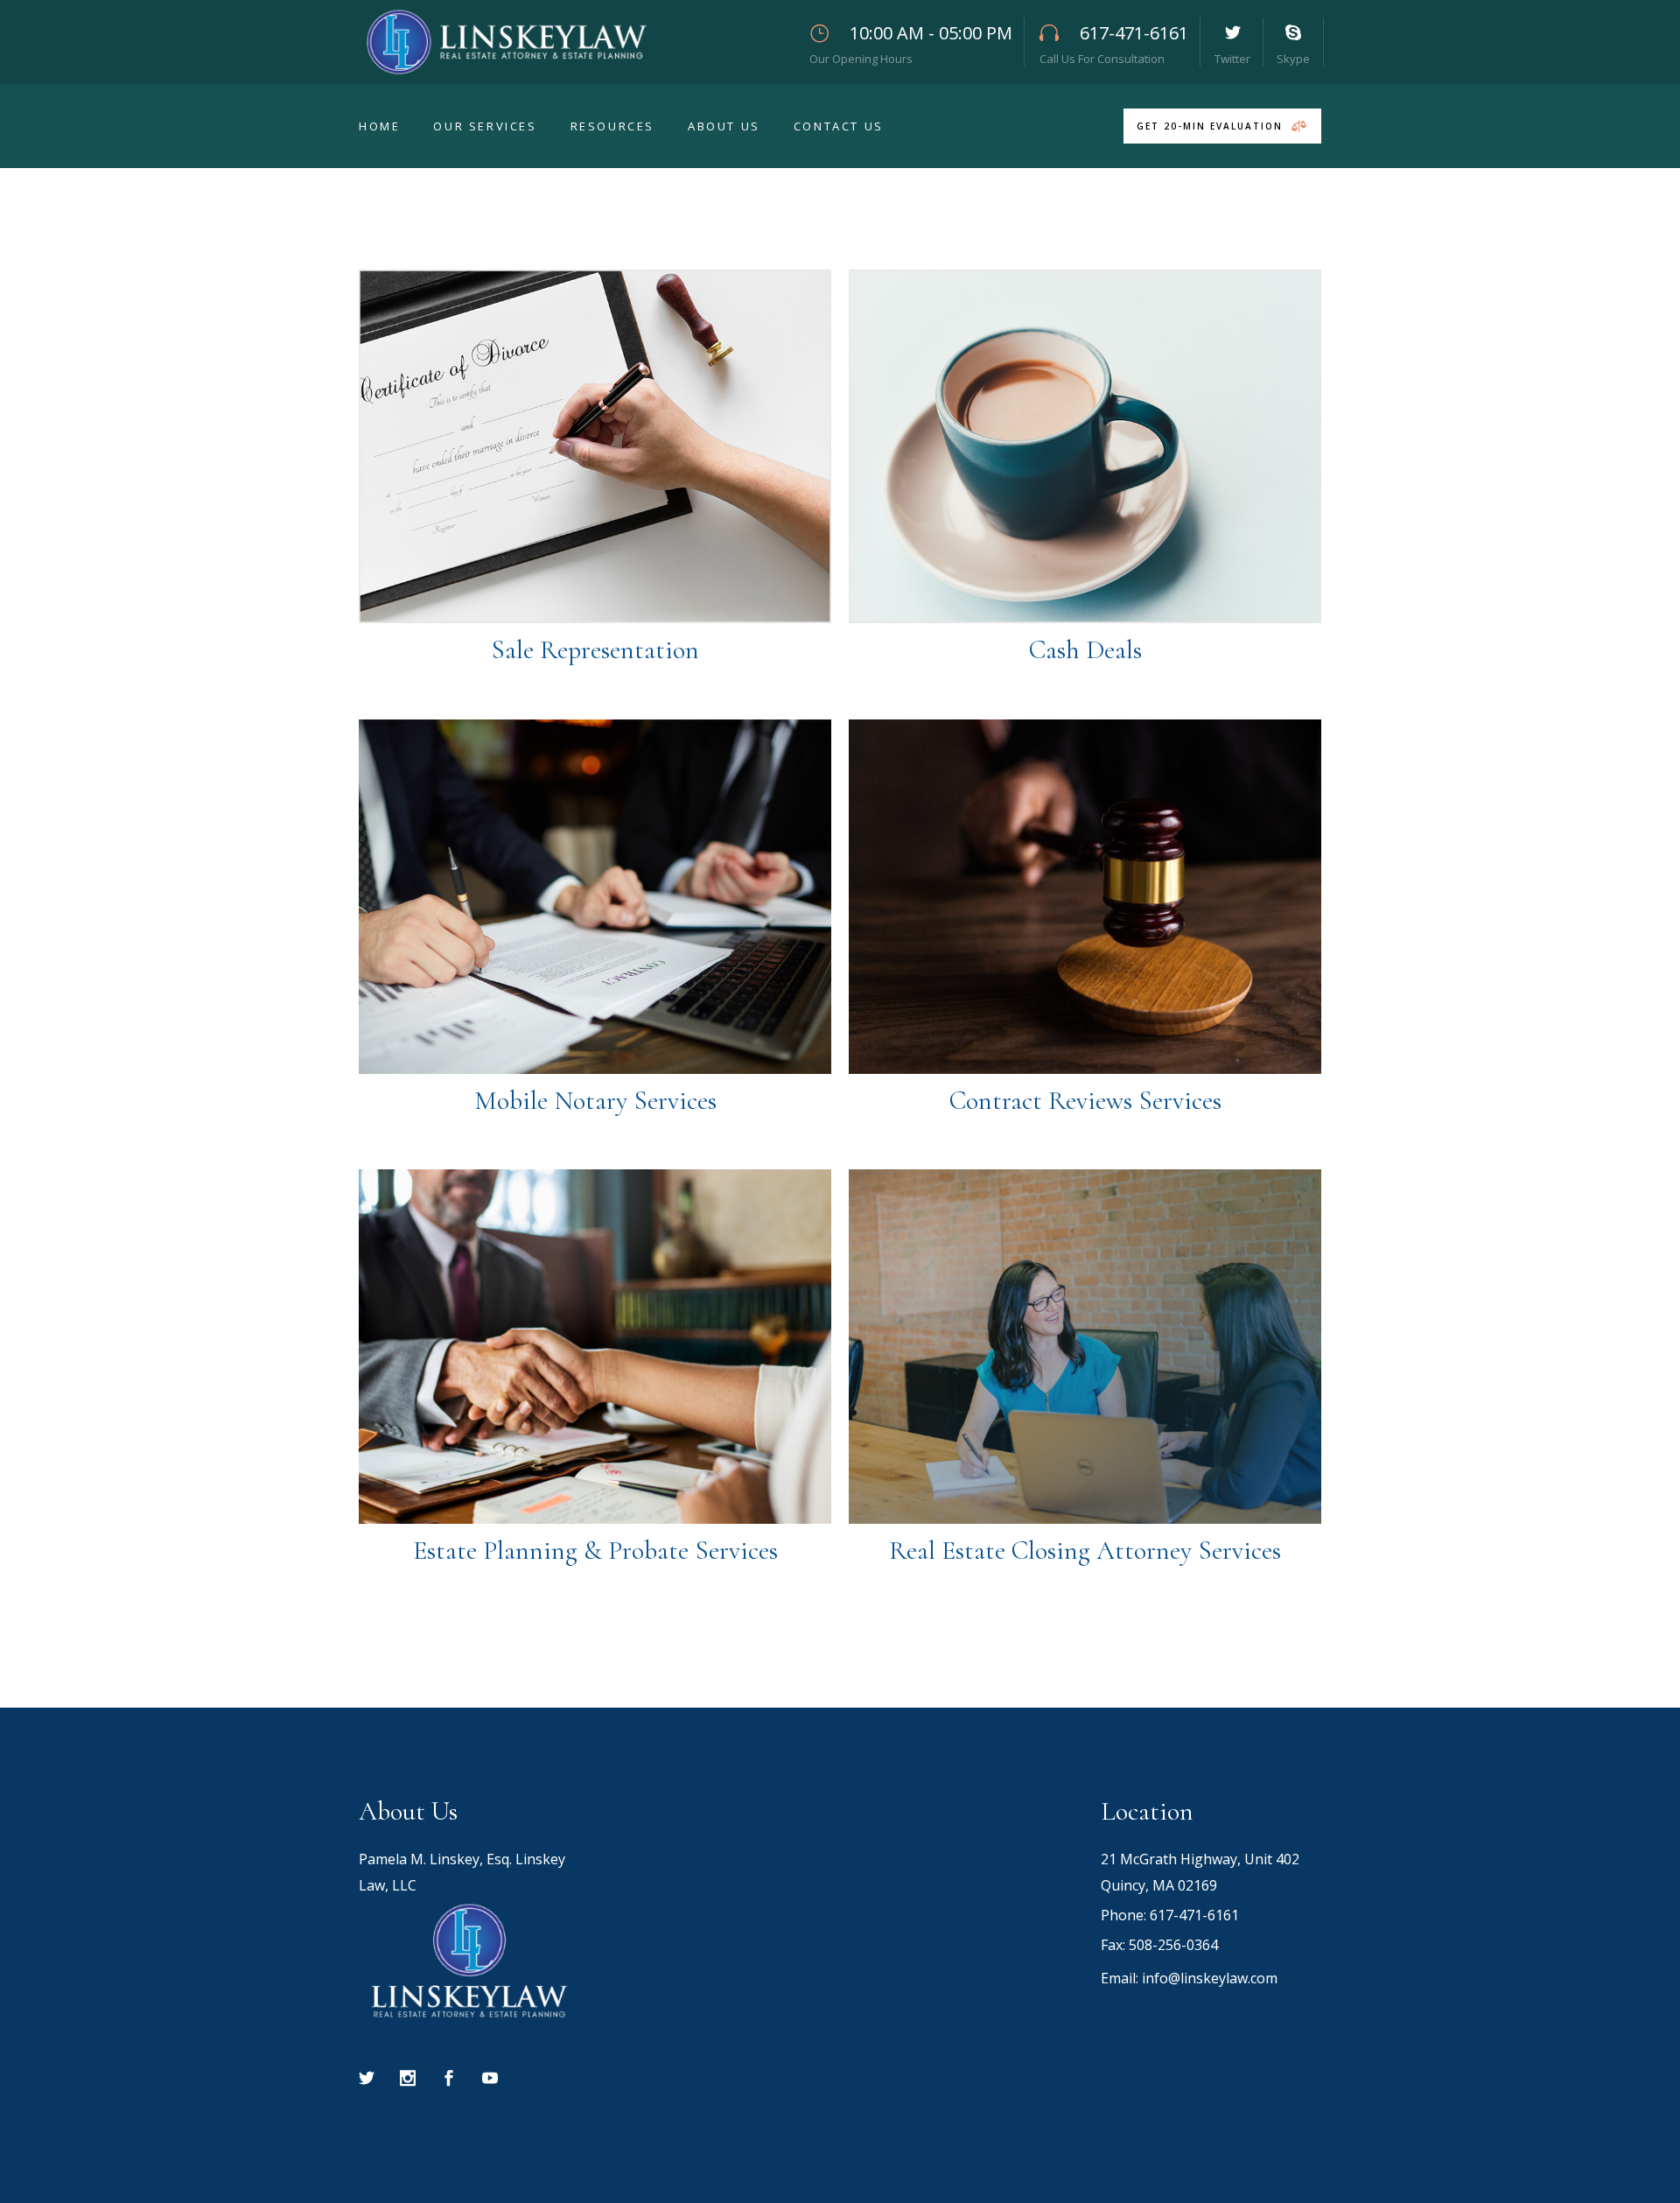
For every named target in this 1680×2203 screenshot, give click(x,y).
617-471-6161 (1194, 1915)
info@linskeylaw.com (1210, 1978)
